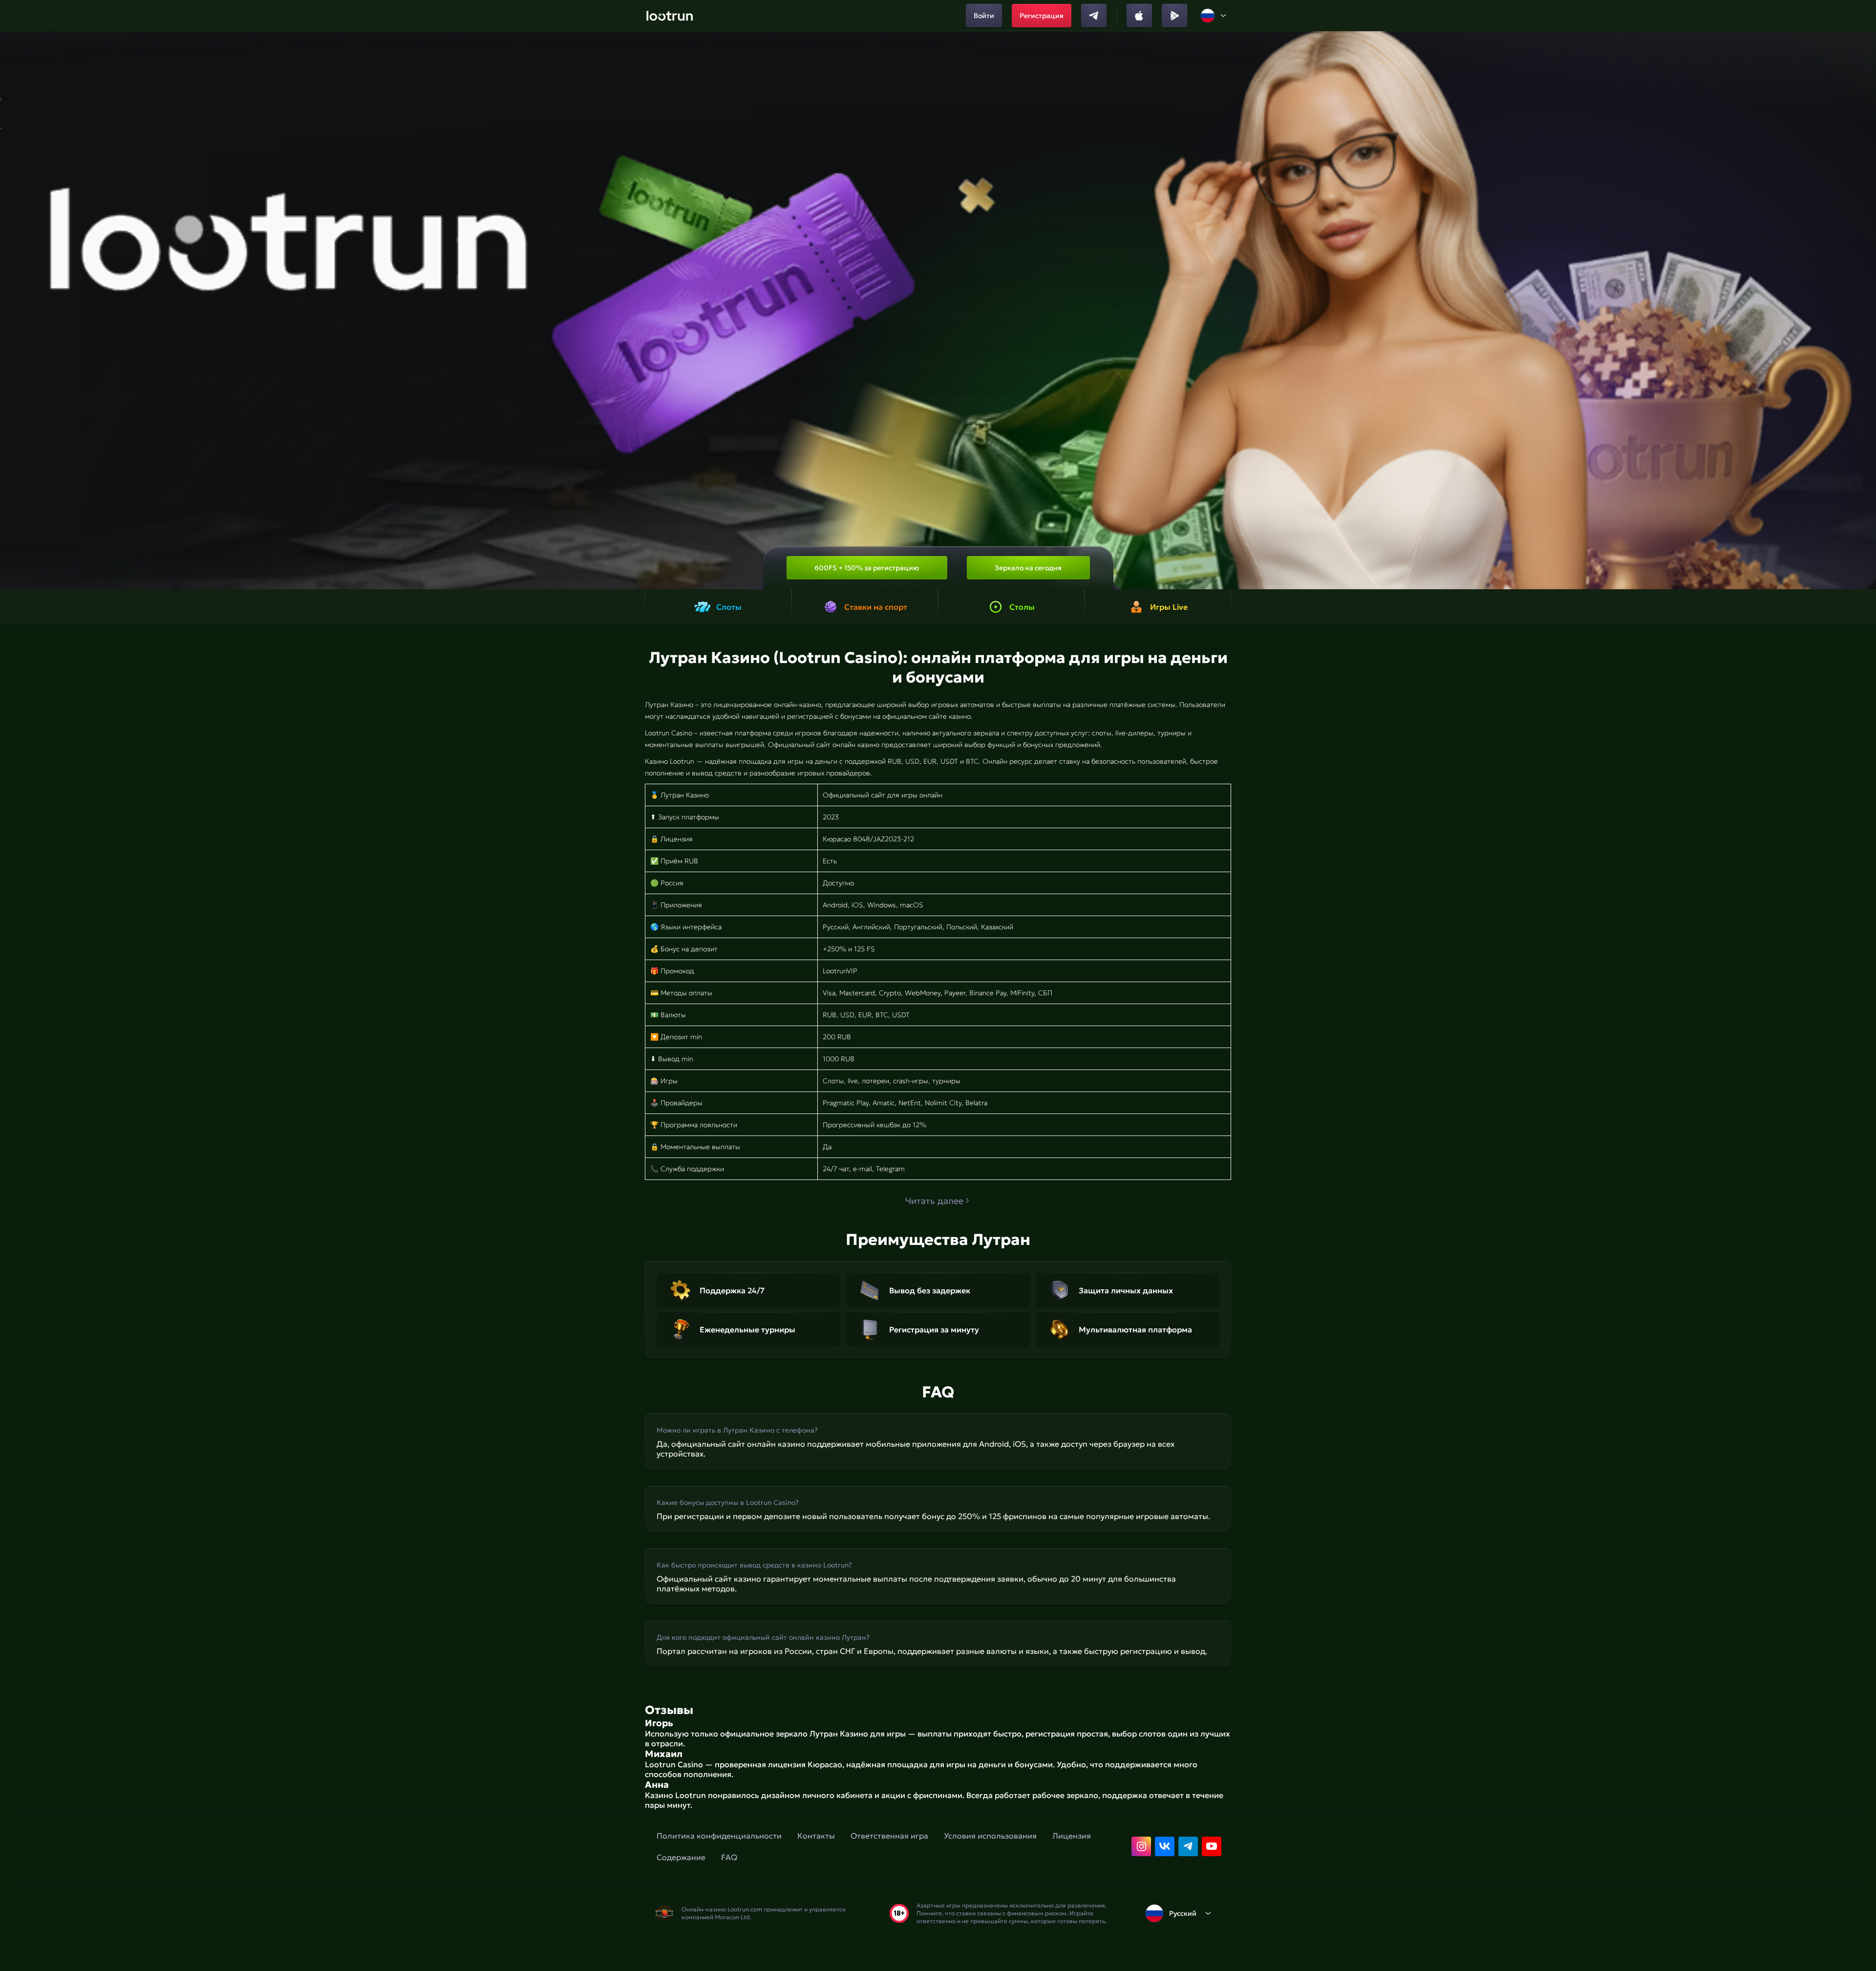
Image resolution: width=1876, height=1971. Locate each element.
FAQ (729, 1857)
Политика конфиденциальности (719, 1836)
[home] (670, 16)
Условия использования (990, 1836)
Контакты (816, 1836)
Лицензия (1072, 1836)
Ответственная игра (889, 1836)
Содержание (681, 1857)
